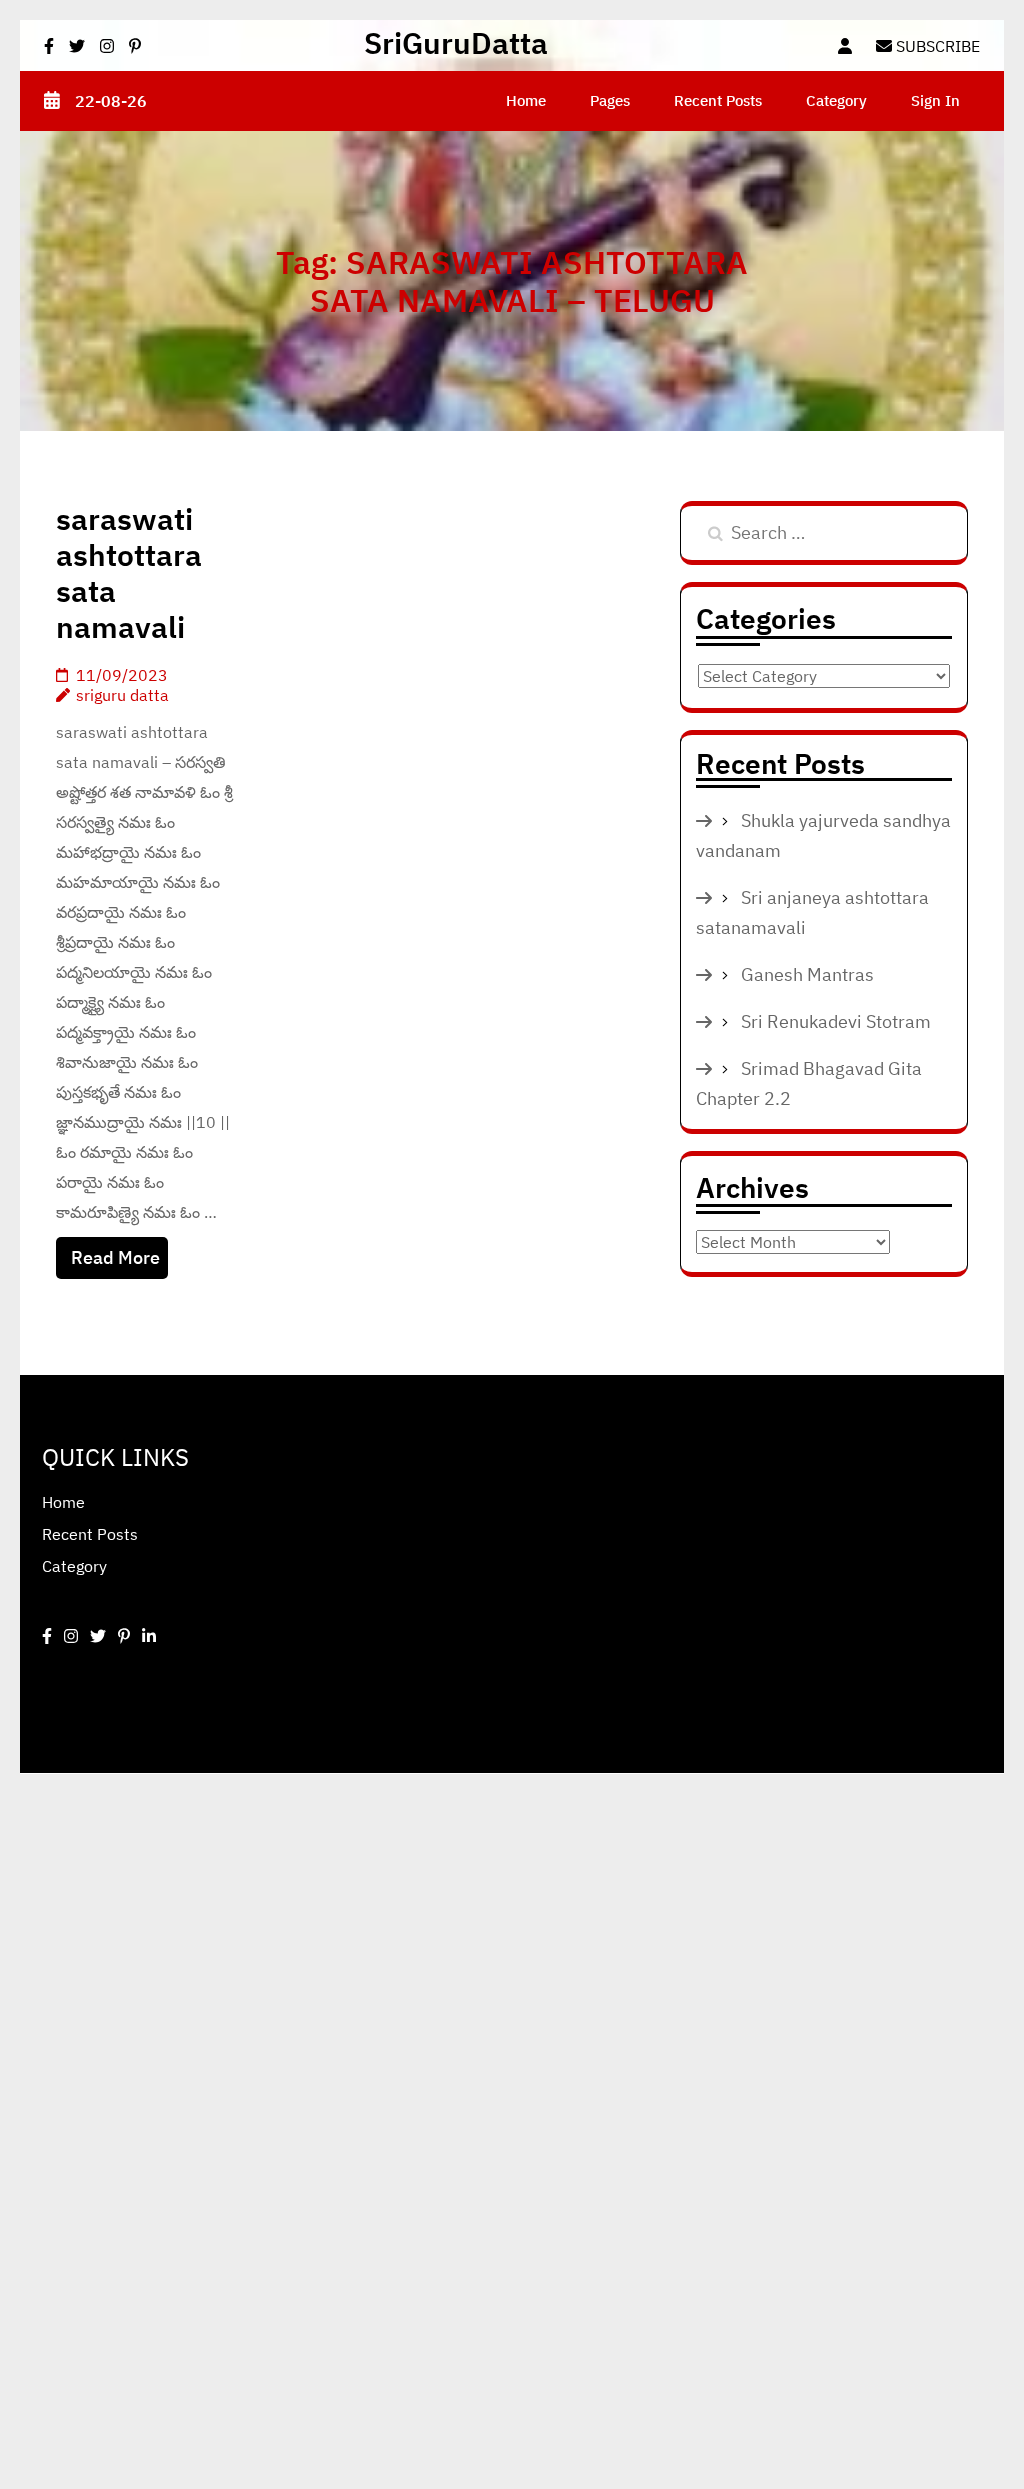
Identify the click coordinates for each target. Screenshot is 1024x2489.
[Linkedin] (149, 1636)
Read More (115, 1257)
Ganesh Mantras (807, 974)
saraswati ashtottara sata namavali (129, 572)
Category (836, 100)
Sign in (935, 100)
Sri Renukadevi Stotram (836, 1021)
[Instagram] (71, 1636)
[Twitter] (98, 1636)
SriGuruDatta (456, 42)
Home (526, 100)
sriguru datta (122, 695)
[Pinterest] (124, 1636)
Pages (610, 100)
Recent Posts (718, 100)
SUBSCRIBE (936, 46)
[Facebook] (47, 1636)
